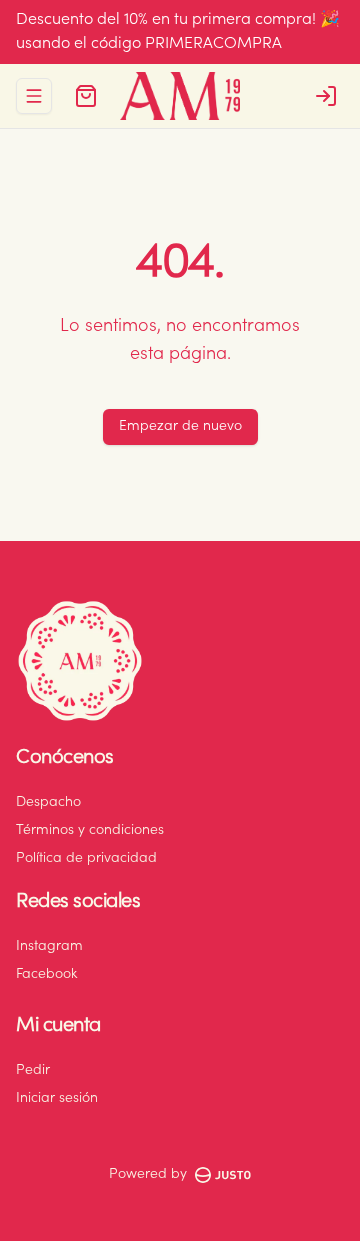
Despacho (48, 803)
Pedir (33, 1071)
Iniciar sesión (57, 1099)
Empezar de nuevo (180, 427)
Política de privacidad (86, 859)
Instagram (49, 947)
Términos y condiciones (90, 831)
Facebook (46, 975)
